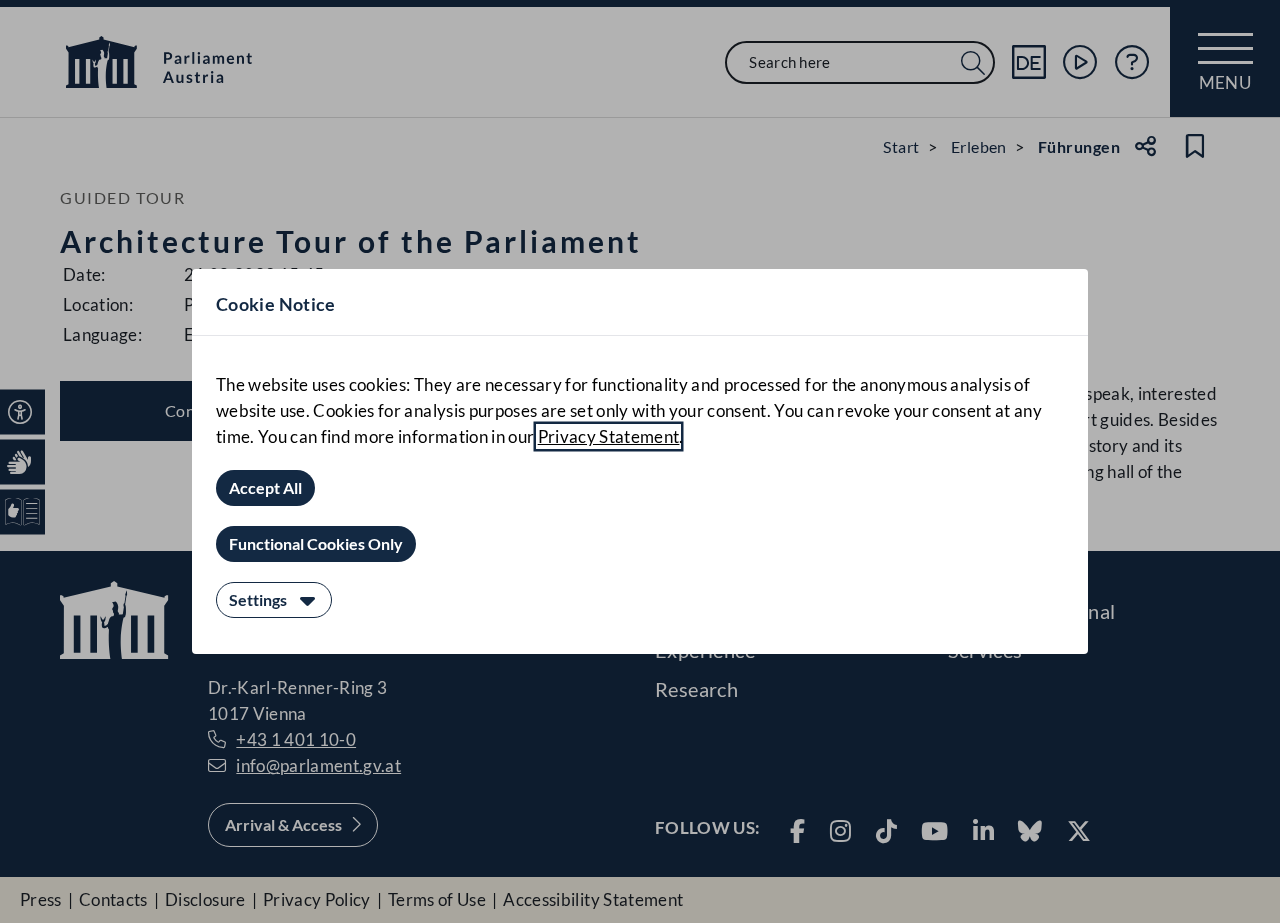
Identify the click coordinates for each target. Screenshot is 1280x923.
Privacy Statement (609, 436)
